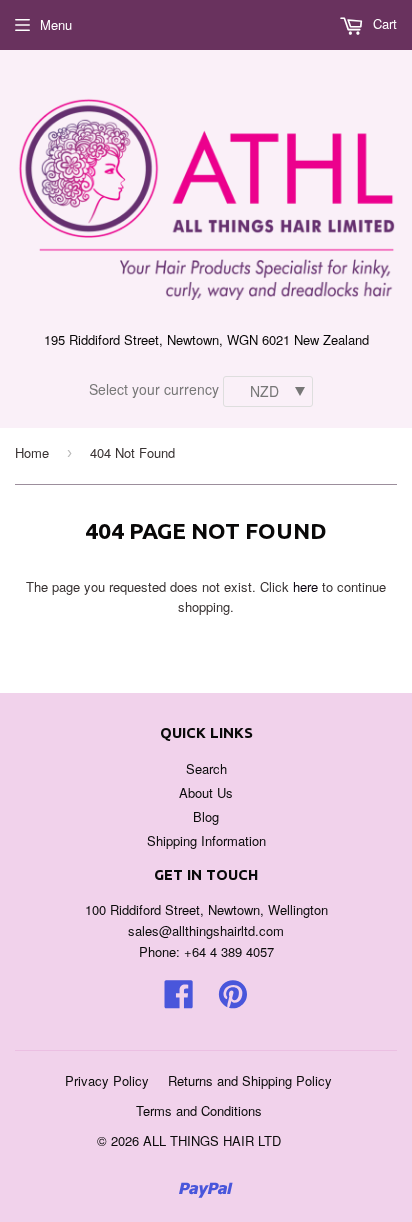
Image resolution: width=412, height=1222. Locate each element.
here (305, 586)
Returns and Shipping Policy (250, 1080)
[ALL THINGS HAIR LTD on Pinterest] (233, 1000)
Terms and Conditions (199, 1110)
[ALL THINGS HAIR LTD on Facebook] (179, 1000)
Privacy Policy (107, 1080)
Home (32, 452)
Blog (206, 816)
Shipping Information (206, 840)
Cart (383, 23)
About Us (206, 792)
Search (206, 768)
